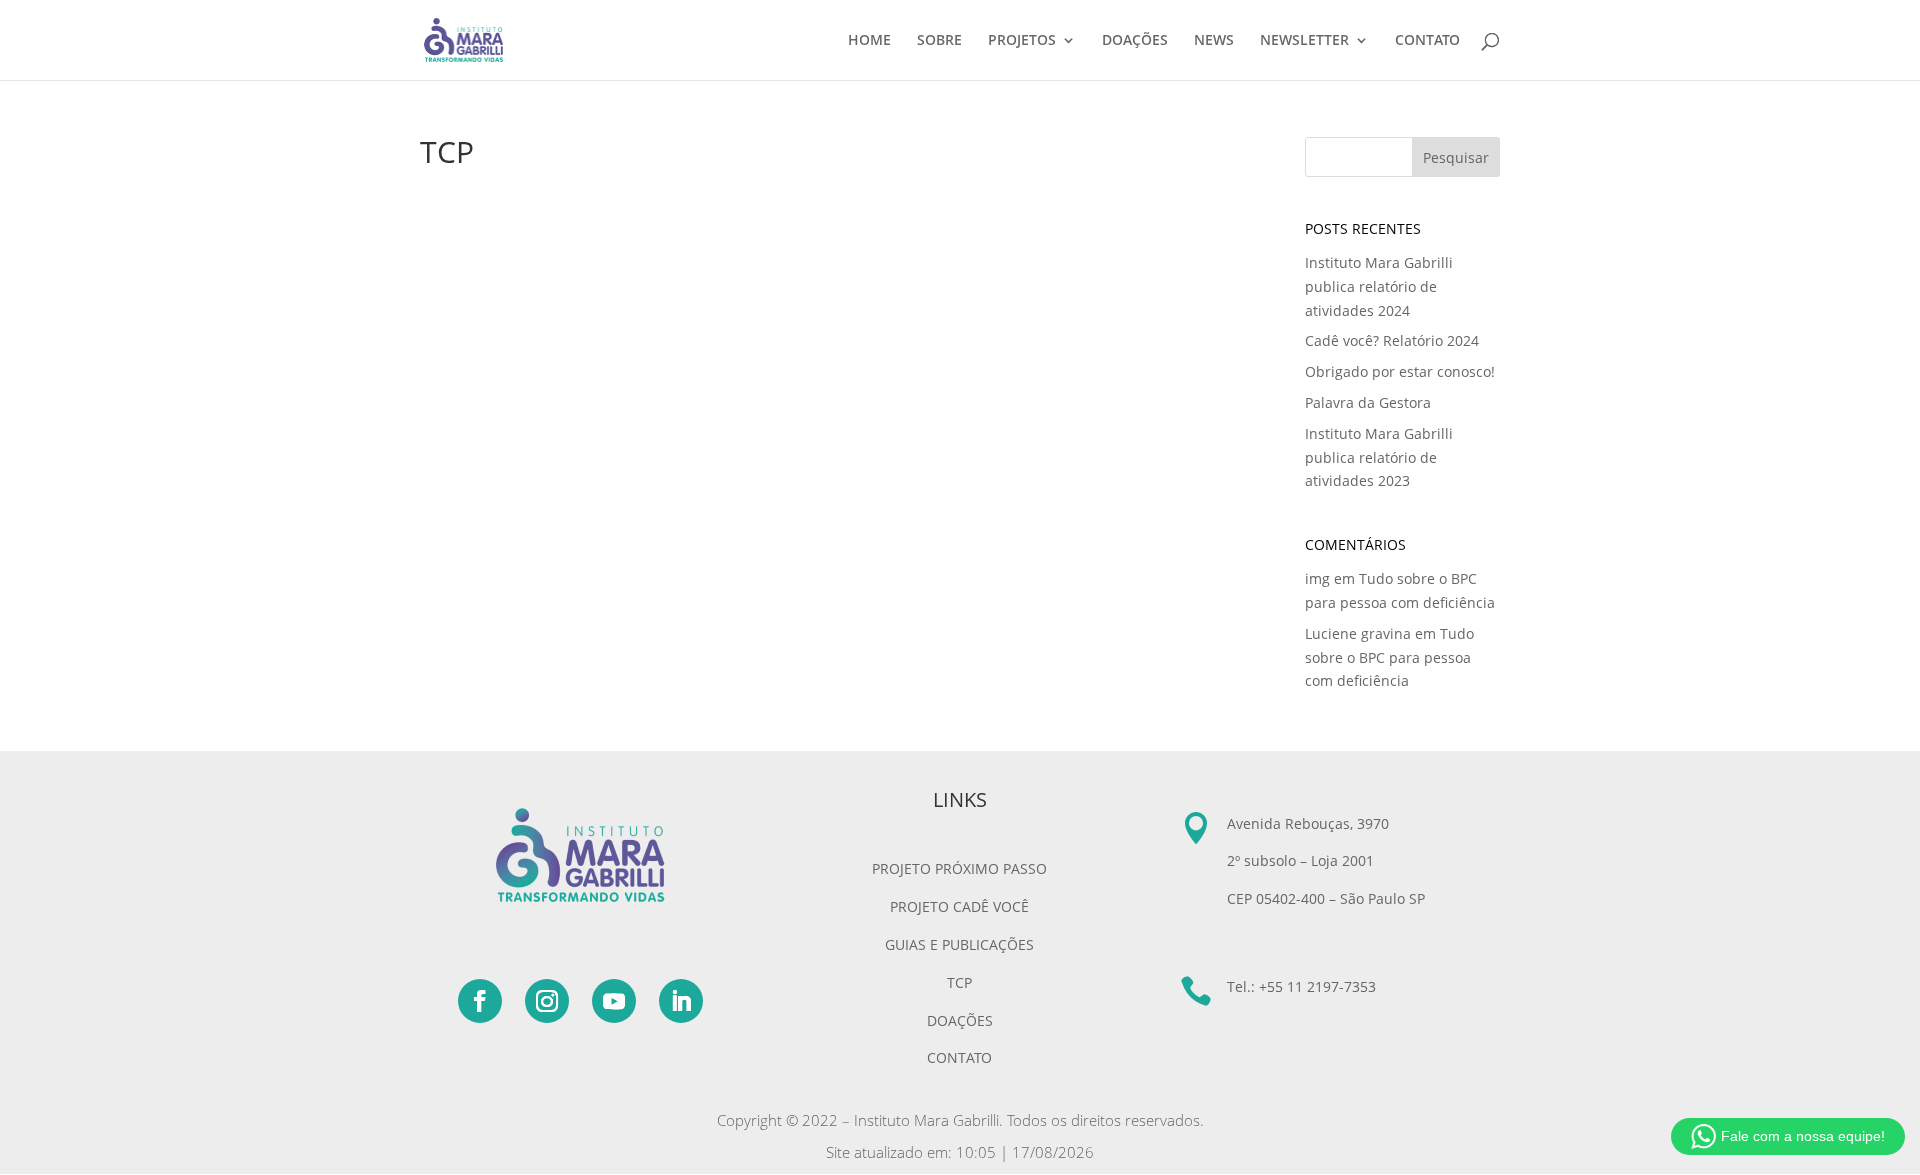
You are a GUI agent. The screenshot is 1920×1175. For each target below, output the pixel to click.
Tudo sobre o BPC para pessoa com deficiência (1389, 657)
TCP (959, 982)
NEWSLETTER (1304, 41)
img (1317, 578)
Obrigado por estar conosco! (1400, 371)
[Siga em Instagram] (547, 1001)
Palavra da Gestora (1368, 402)
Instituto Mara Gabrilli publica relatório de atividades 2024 (1379, 286)
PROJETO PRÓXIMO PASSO (959, 868)
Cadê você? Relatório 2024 (1392, 340)
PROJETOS (1022, 41)
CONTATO (1427, 41)
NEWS (1214, 41)
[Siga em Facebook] (480, 1001)
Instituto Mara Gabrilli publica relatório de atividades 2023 (1379, 457)
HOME (869, 41)
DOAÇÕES (1135, 41)
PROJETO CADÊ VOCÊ (959, 906)
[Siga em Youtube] (614, 1001)
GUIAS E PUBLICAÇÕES (959, 944)
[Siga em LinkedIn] (681, 1001)
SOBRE (939, 41)
